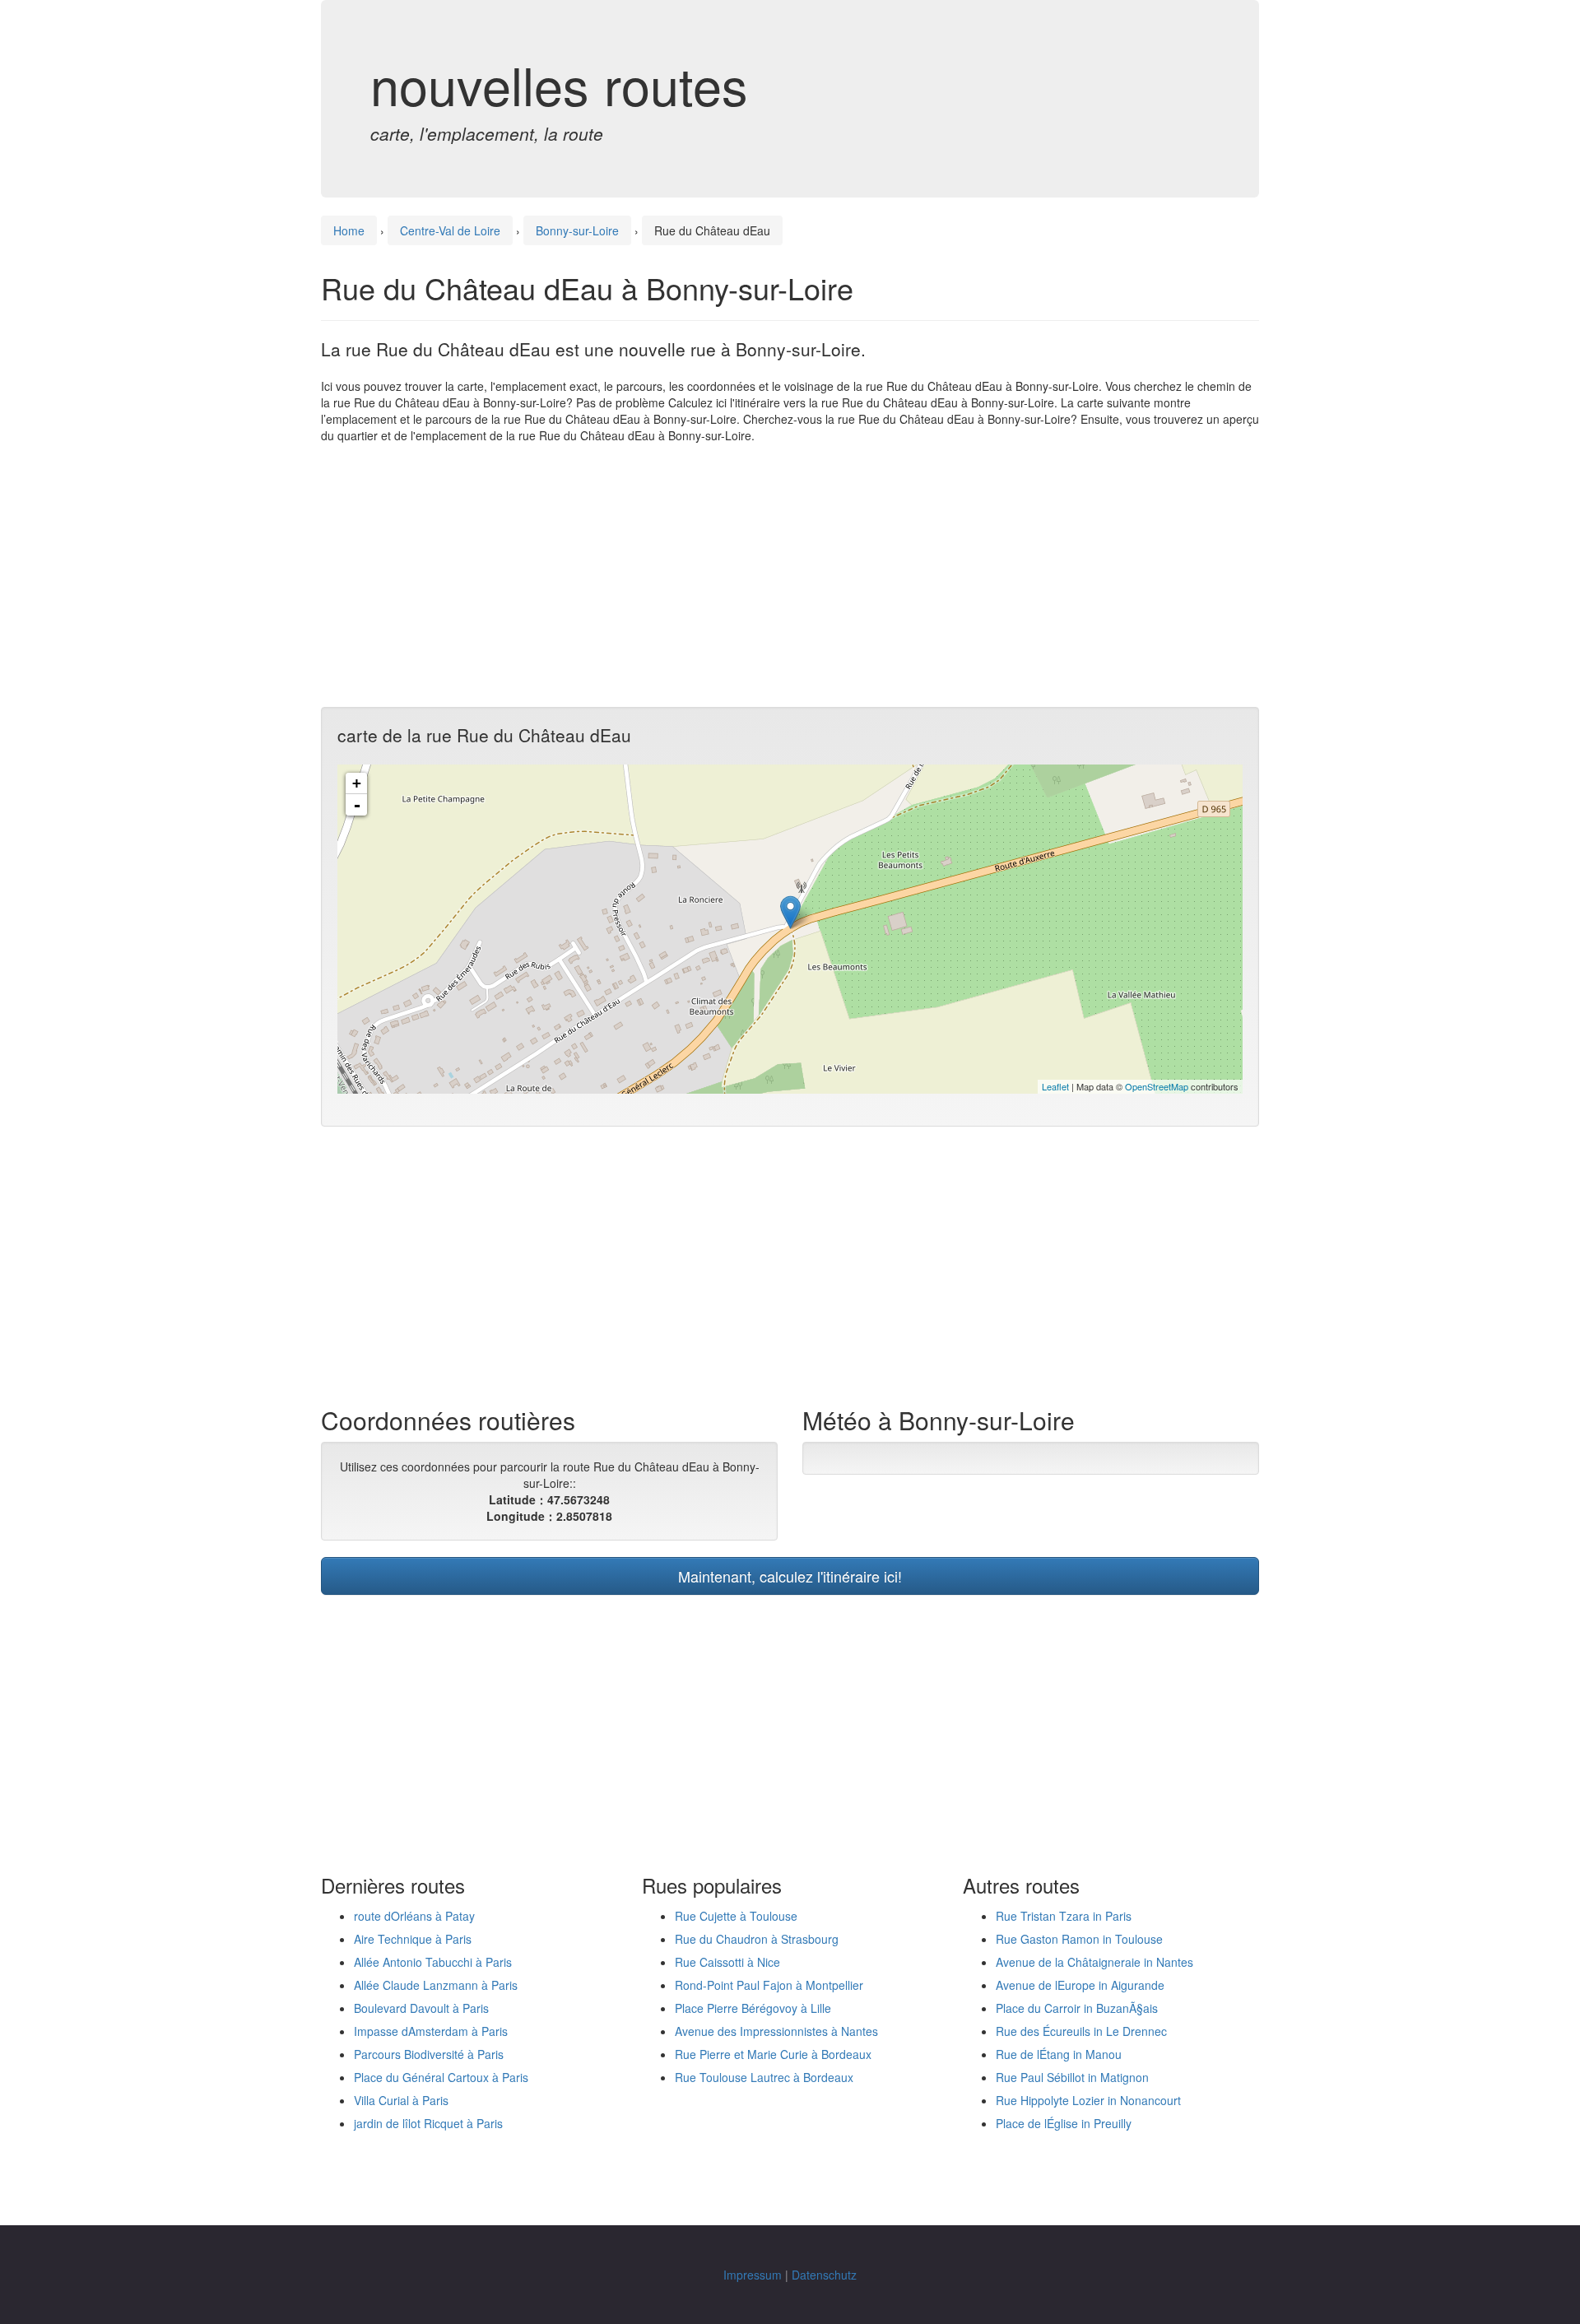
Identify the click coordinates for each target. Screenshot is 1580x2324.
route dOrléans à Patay (414, 1916)
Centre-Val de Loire (450, 230)
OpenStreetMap (1157, 1086)
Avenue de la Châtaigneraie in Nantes (1094, 1962)
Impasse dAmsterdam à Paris (431, 2031)
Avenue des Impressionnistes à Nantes (776, 2031)
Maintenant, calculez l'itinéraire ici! (790, 1576)
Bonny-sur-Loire (577, 230)
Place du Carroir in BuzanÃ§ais (1077, 2008)
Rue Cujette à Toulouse (736, 1916)
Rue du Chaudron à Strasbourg (757, 1939)
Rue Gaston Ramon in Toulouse (1079, 1939)
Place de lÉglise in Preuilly (1064, 2123)
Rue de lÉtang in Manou (1059, 2054)
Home (349, 230)
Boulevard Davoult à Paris (421, 2008)
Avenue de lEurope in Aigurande (1080, 1985)
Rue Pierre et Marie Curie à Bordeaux (773, 2054)
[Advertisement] (790, 575)
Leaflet (1055, 1086)
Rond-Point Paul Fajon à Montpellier (769, 1985)
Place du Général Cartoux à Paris (441, 2077)
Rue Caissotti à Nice (727, 1962)
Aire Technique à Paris (413, 1939)
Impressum (753, 2275)
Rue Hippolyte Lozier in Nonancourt (1088, 2100)
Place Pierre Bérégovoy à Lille (753, 2008)
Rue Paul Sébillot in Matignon (1072, 2077)
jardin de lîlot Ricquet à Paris (428, 2123)
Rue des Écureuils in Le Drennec (1081, 2031)
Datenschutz (824, 2275)
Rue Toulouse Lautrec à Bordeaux (764, 2077)
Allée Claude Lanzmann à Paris (436, 1985)
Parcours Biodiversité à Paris (429, 2054)
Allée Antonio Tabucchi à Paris (433, 1962)
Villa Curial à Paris (401, 2100)
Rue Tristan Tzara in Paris (1064, 1916)
